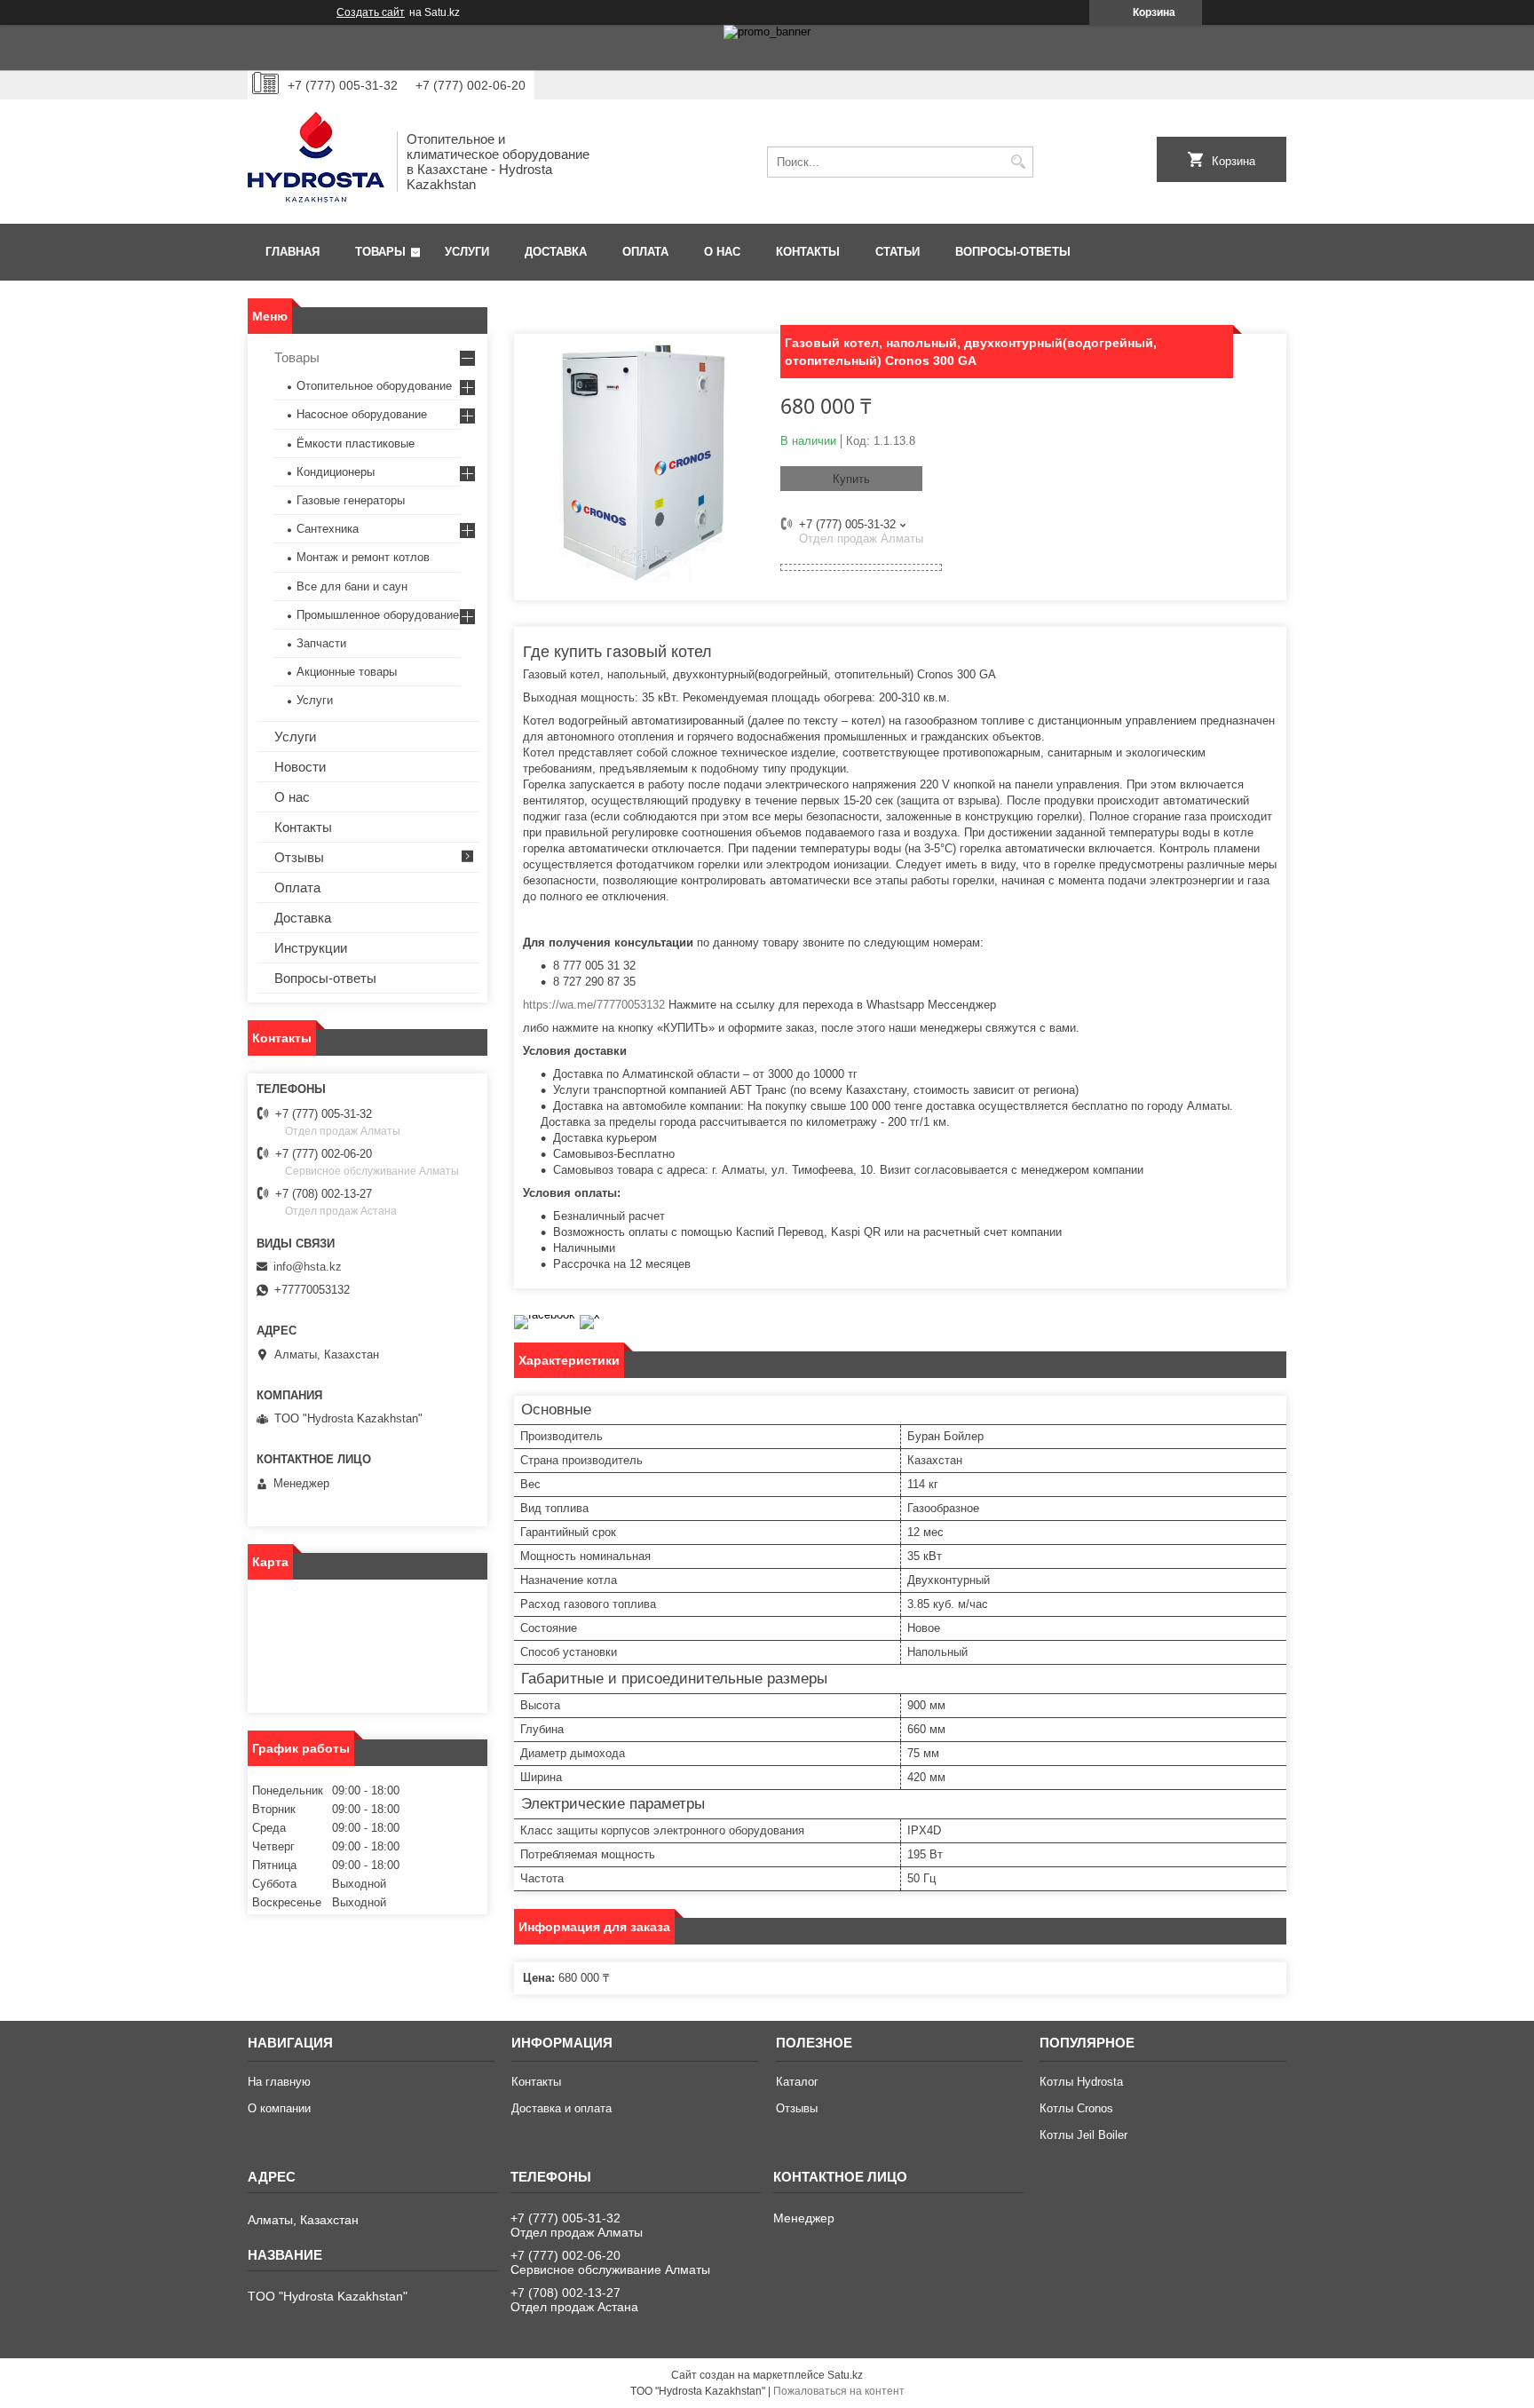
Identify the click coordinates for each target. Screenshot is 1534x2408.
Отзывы (299, 857)
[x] (590, 1315)
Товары (380, 252)
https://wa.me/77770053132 (594, 1005)
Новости (300, 767)
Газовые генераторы (351, 500)
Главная (293, 252)
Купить (851, 479)
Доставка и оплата (561, 2108)
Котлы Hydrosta (1081, 2082)
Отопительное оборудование (374, 386)
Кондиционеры (336, 472)
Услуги (467, 252)
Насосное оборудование (362, 414)
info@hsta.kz (308, 1267)
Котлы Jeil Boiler (1083, 2135)
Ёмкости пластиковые (356, 444)
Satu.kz (845, 2375)
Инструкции (311, 948)
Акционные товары (347, 672)
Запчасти (321, 643)
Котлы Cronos (1076, 2108)
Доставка (556, 252)
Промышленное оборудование (378, 615)
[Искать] (1018, 162)
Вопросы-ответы (1013, 252)
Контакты (808, 252)
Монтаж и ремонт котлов (363, 557)
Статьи (897, 252)
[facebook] (545, 1315)
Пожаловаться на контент (839, 2391)
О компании (279, 2108)
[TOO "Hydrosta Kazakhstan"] (316, 162)
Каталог (797, 2082)
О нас (722, 252)
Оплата (645, 252)
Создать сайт (371, 12)
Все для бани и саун (352, 586)
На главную (279, 2082)
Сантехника (328, 529)
